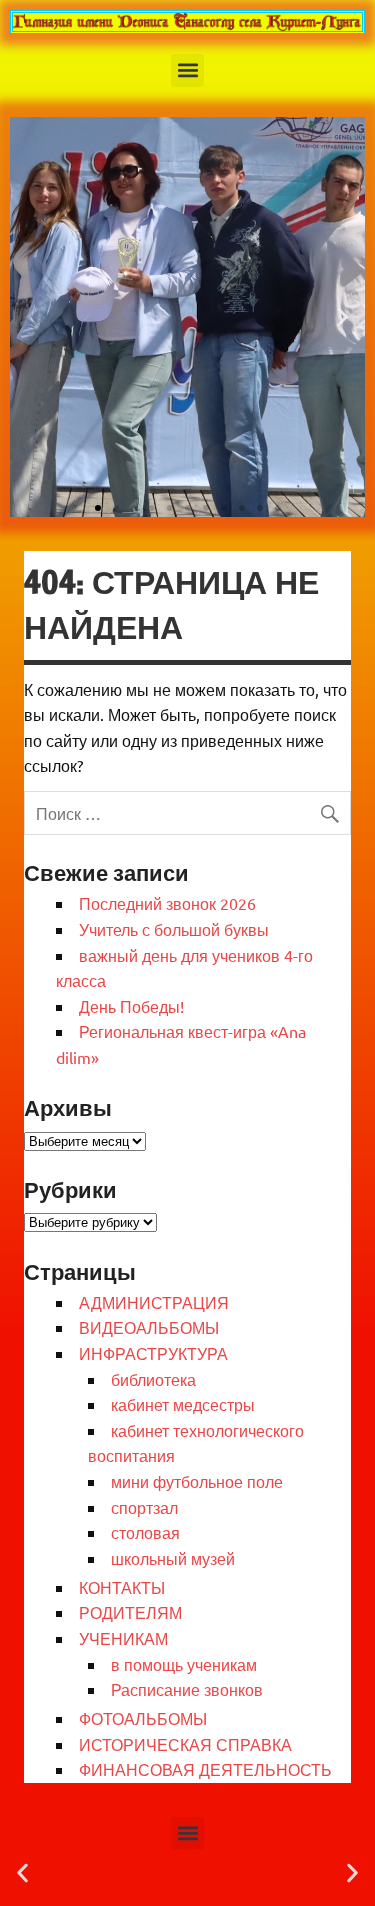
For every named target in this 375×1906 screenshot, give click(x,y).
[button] (187, 70)
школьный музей (173, 1558)
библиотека (153, 1379)
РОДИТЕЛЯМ (130, 1612)
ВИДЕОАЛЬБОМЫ (149, 1327)
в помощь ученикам (184, 1664)
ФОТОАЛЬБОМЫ (143, 1718)
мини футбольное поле (197, 1481)
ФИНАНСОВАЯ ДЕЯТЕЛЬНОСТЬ (205, 1769)
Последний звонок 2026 (167, 903)
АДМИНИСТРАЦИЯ (154, 1302)
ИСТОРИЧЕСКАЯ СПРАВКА (185, 1744)
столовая (145, 1532)
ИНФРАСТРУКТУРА (153, 1353)
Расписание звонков (187, 1689)
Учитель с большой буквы (174, 929)
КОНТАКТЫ (122, 1587)
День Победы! (131, 1006)
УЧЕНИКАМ (123, 1638)
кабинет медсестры (183, 1404)
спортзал (144, 1507)
